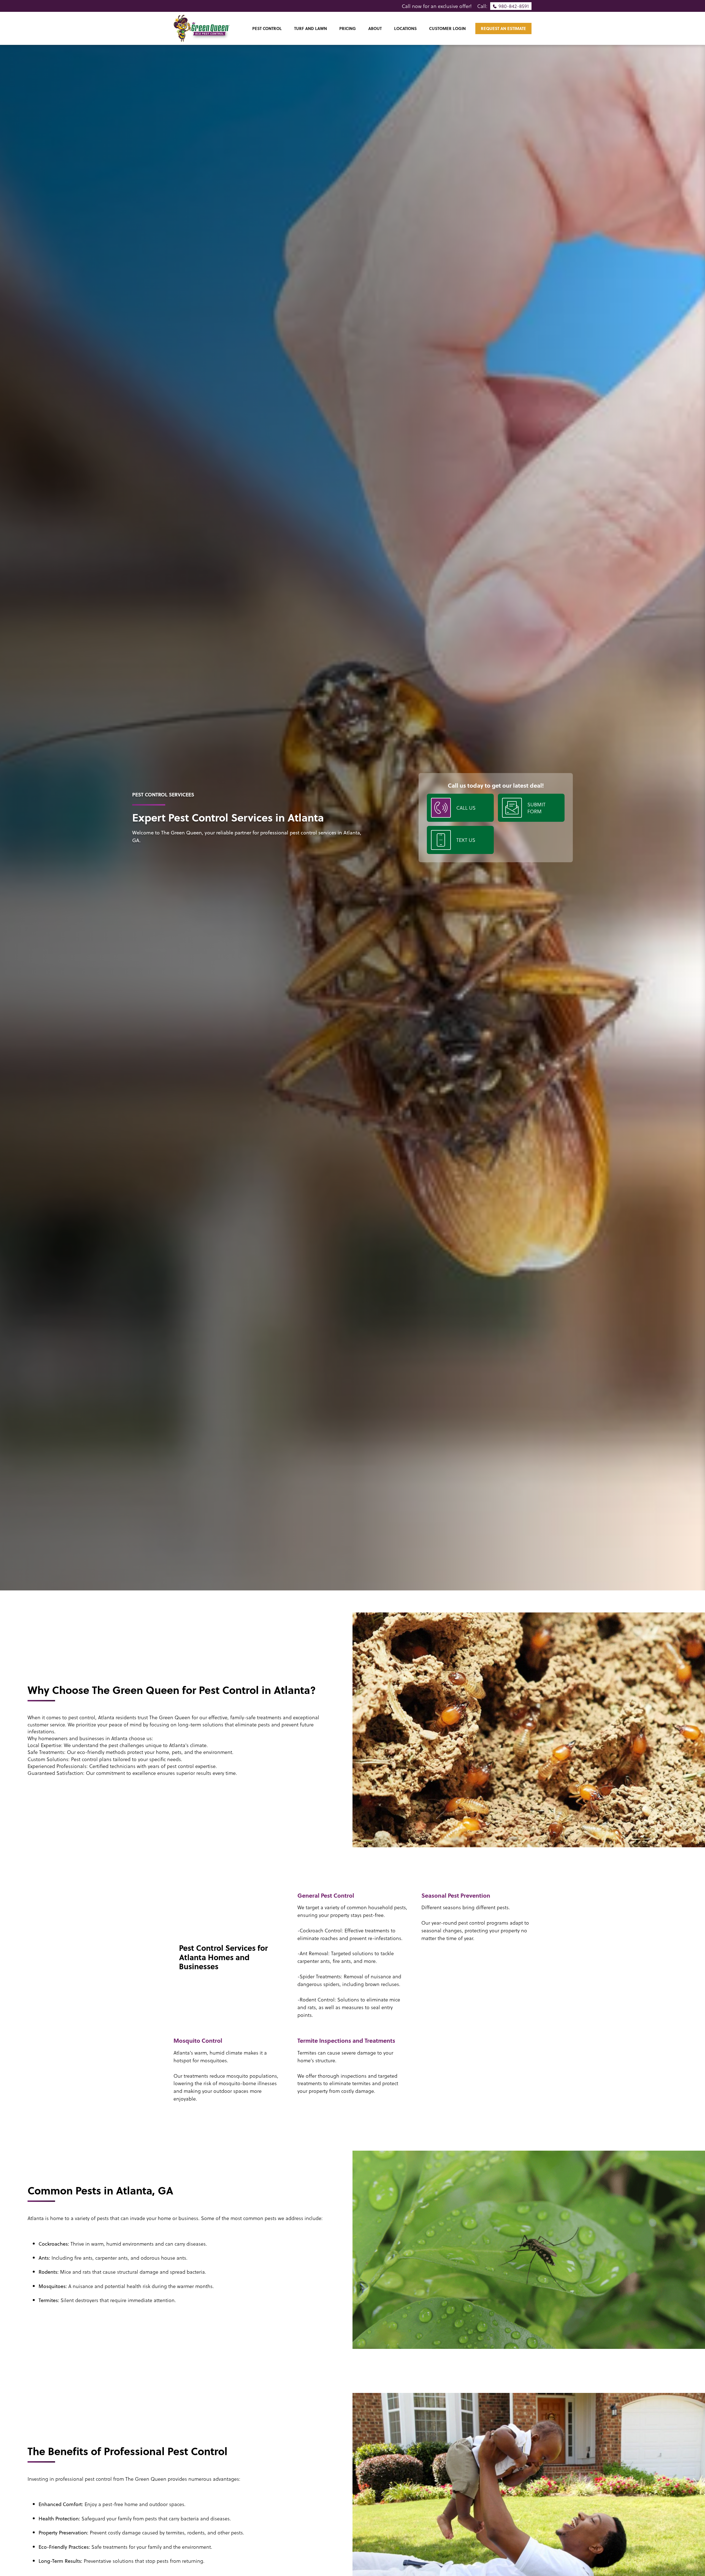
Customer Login (447, 28)
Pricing (348, 28)
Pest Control (267, 28)
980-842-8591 (514, 6)
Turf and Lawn (311, 28)
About (375, 28)
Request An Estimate (503, 28)
